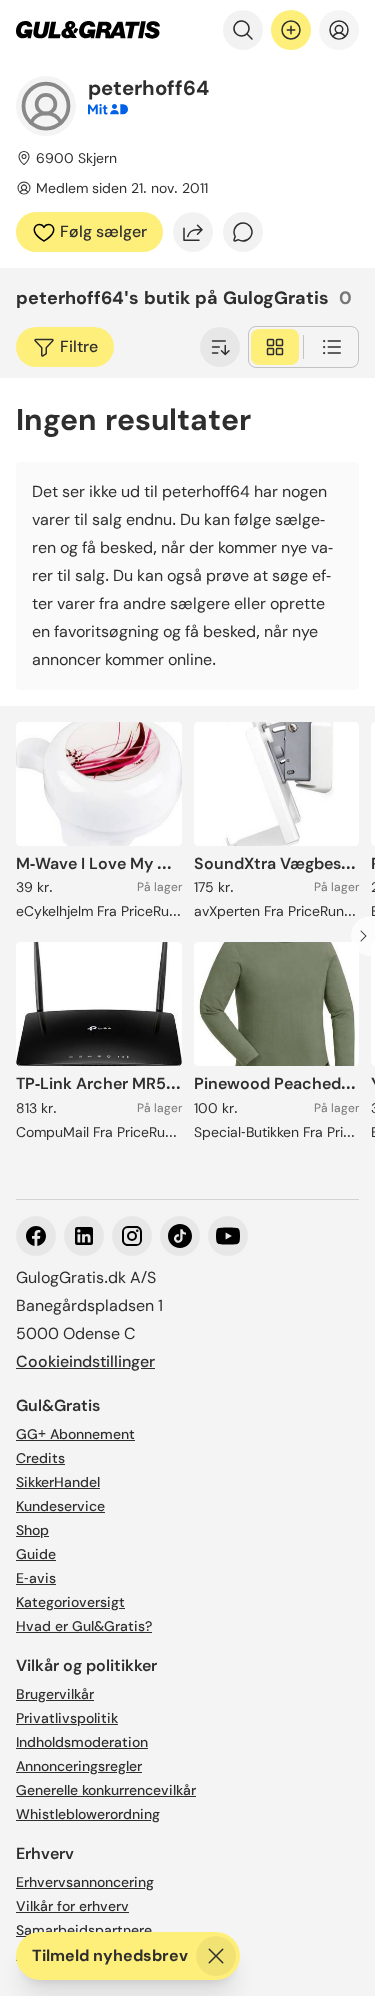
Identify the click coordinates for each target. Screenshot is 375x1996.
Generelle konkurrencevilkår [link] (106, 1790)
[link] (88, 30)
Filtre (79, 346)
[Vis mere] (220, 347)
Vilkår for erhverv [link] (72, 1906)
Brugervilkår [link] (55, 1694)
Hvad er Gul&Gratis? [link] (84, 1626)
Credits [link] (40, 1458)
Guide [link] (36, 1554)
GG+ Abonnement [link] (75, 1434)
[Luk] (216, 1956)
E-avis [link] (36, 1578)
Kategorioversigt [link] (70, 1602)
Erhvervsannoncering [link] (85, 1882)
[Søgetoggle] (243, 30)
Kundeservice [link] (60, 1506)
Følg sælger (103, 231)
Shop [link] (32, 1530)
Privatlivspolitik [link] (67, 1718)
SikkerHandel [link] (58, 1482)
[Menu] (339, 30)
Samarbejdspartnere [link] (84, 1930)
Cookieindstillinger (85, 1361)
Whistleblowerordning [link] (88, 1814)
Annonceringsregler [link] (79, 1766)
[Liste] (332, 347)
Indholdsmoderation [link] (82, 1742)
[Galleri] (275, 347)
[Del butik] (193, 232)
